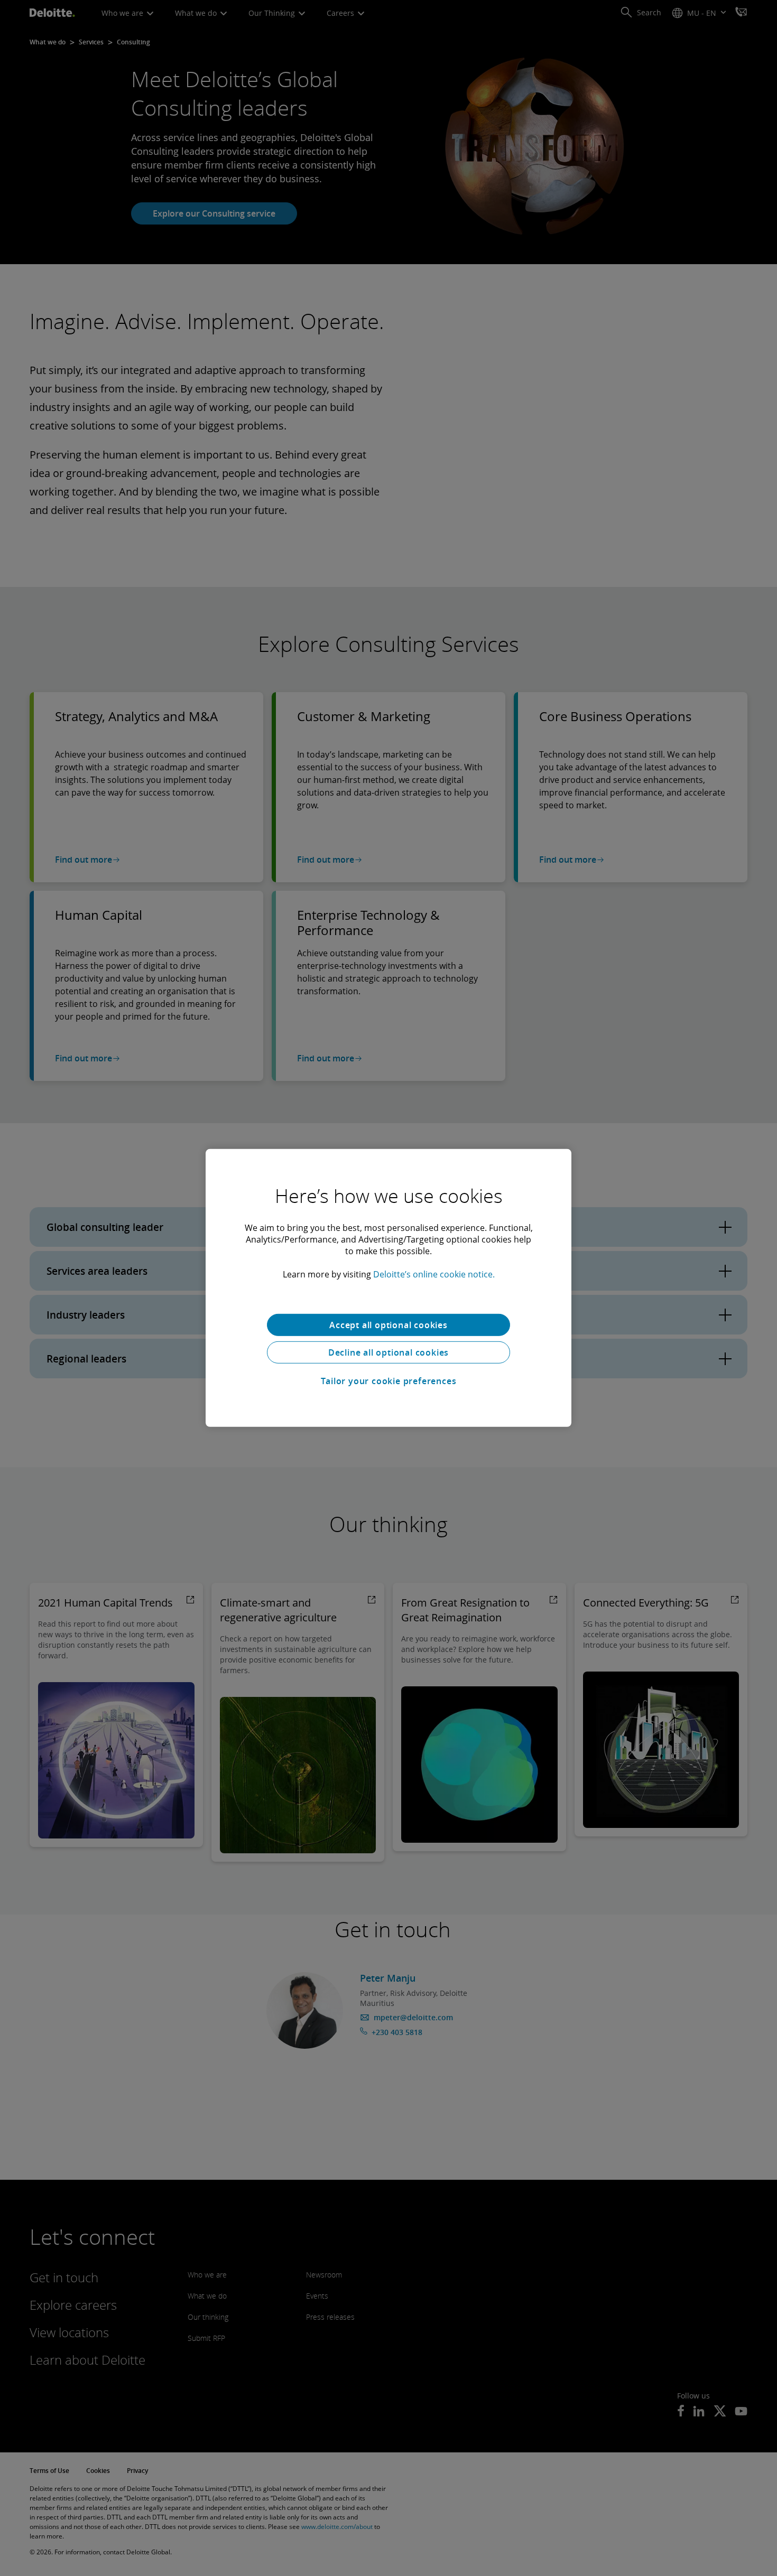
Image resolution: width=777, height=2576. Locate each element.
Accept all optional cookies (388, 1325)
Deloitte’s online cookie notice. (434, 1274)
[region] (388, 1288)
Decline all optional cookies (388, 1352)
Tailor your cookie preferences (389, 1381)
